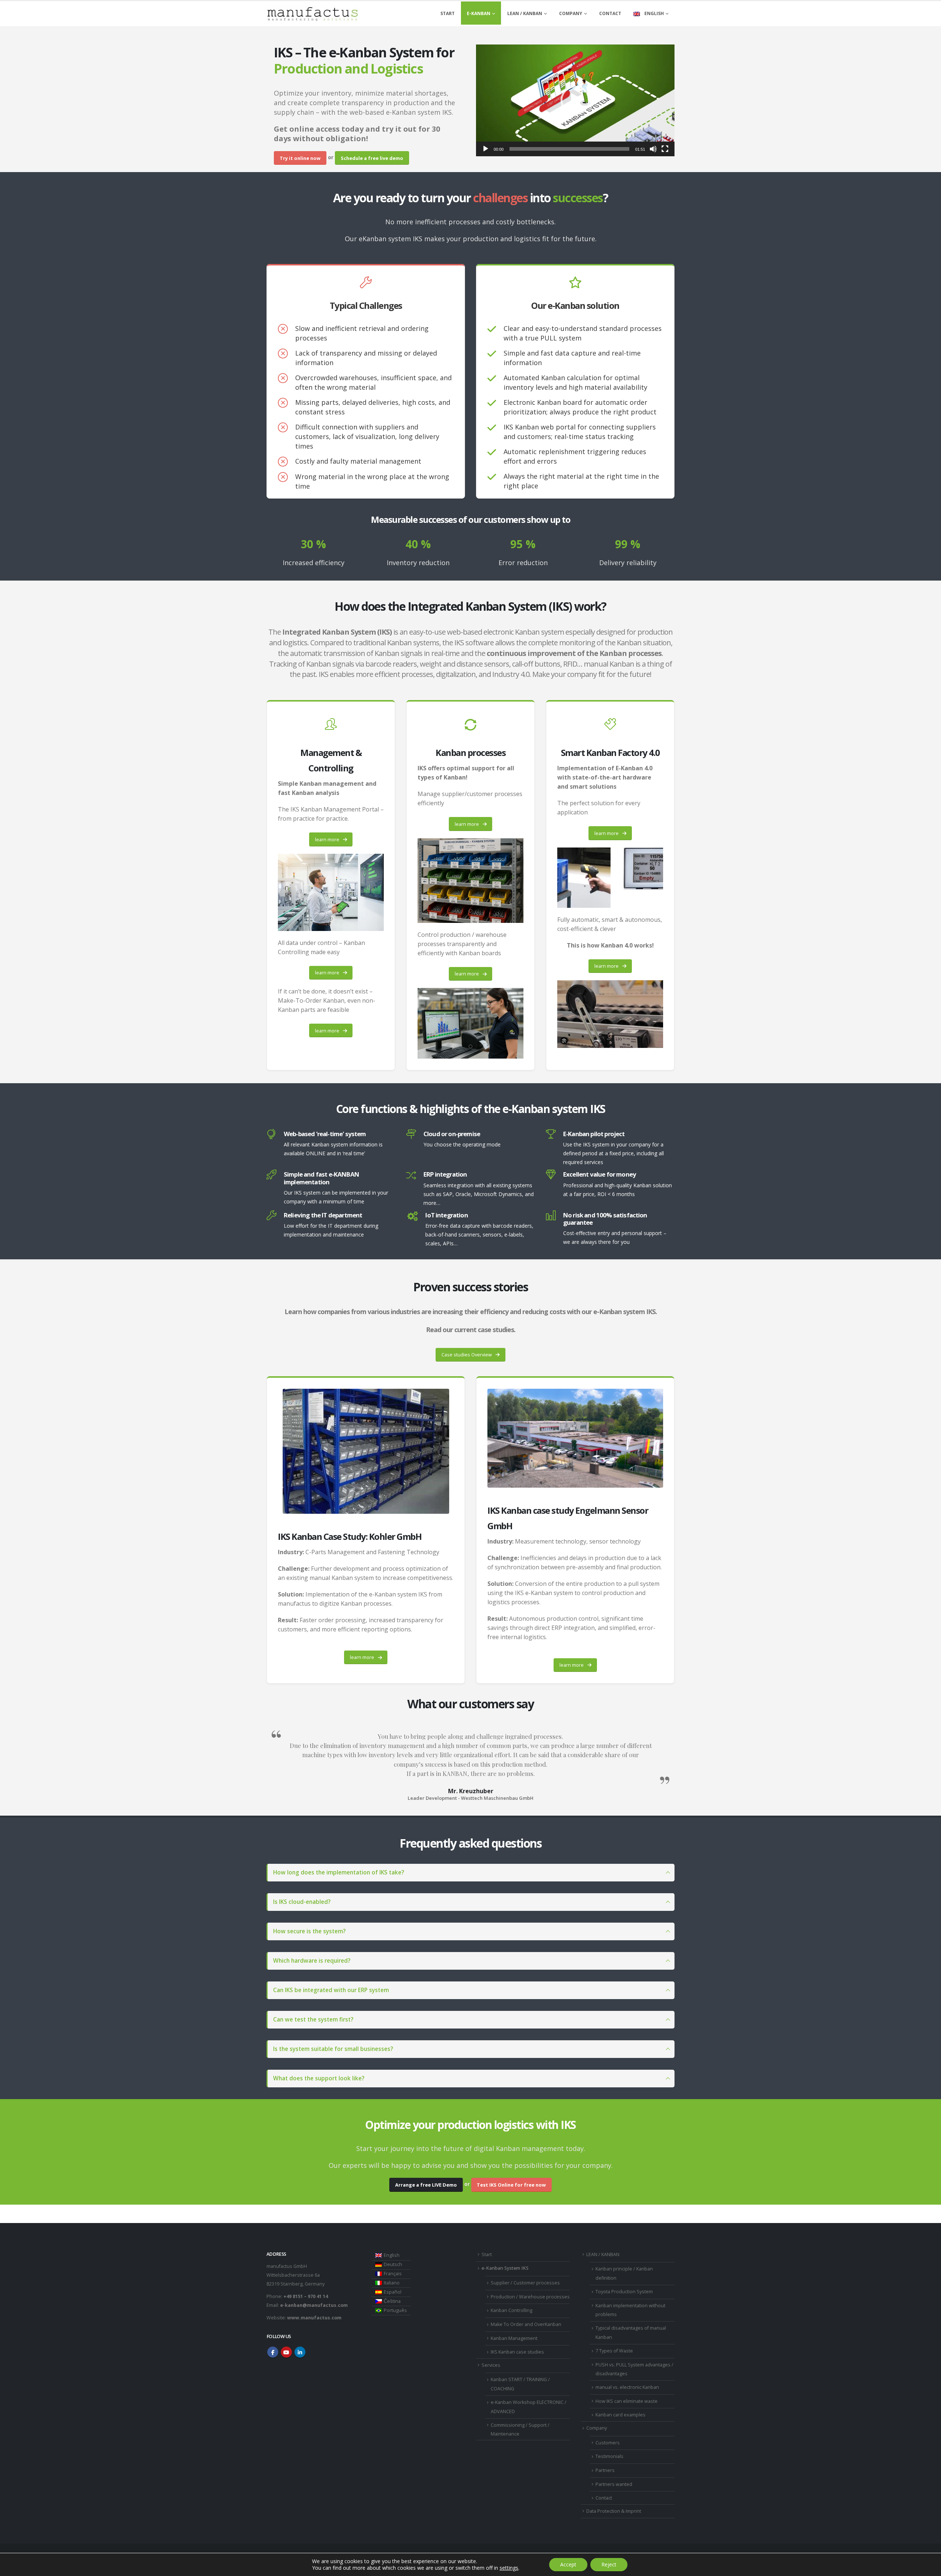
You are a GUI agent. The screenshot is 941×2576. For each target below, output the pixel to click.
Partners (605, 2470)
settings (509, 2568)
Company (571, 13)
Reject (609, 2564)
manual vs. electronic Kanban (627, 2387)
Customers (608, 2443)
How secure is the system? (309, 1931)
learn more (328, 839)
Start (448, 13)
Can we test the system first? (313, 2020)
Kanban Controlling (511, 2310)
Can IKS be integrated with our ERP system (331, 1990)
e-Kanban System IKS (505, 2268)
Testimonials (609, 2456)
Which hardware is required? (312, 1961)
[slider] (569, 149)
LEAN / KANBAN (525, 13)
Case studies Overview (467, 1355)
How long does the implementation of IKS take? (339, 1872)
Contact (610, 13)
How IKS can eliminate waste (627, 2401)
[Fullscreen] (665, 149)
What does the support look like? (319, 2078)
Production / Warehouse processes (530, 2297)
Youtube (286, 2352)
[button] (575, 100)
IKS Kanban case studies (517, 2352)
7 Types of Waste (614, 2351)
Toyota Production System (624, 2292)
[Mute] (653, 149)
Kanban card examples (620, 2415)
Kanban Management (514, 2338)
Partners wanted (614, 2484)
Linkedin (300, 2352)
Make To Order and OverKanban (526, 2324)
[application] (575, 100)
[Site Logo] (312, 14)
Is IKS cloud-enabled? (302, 1902)
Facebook (273, 2352)
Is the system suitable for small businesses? (333, 2049)
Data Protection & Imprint (614, 2511)
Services (491, 2365)
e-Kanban (479, 13)
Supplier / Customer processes (525, 2283)
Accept (568, 2564)
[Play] (486, 149)
